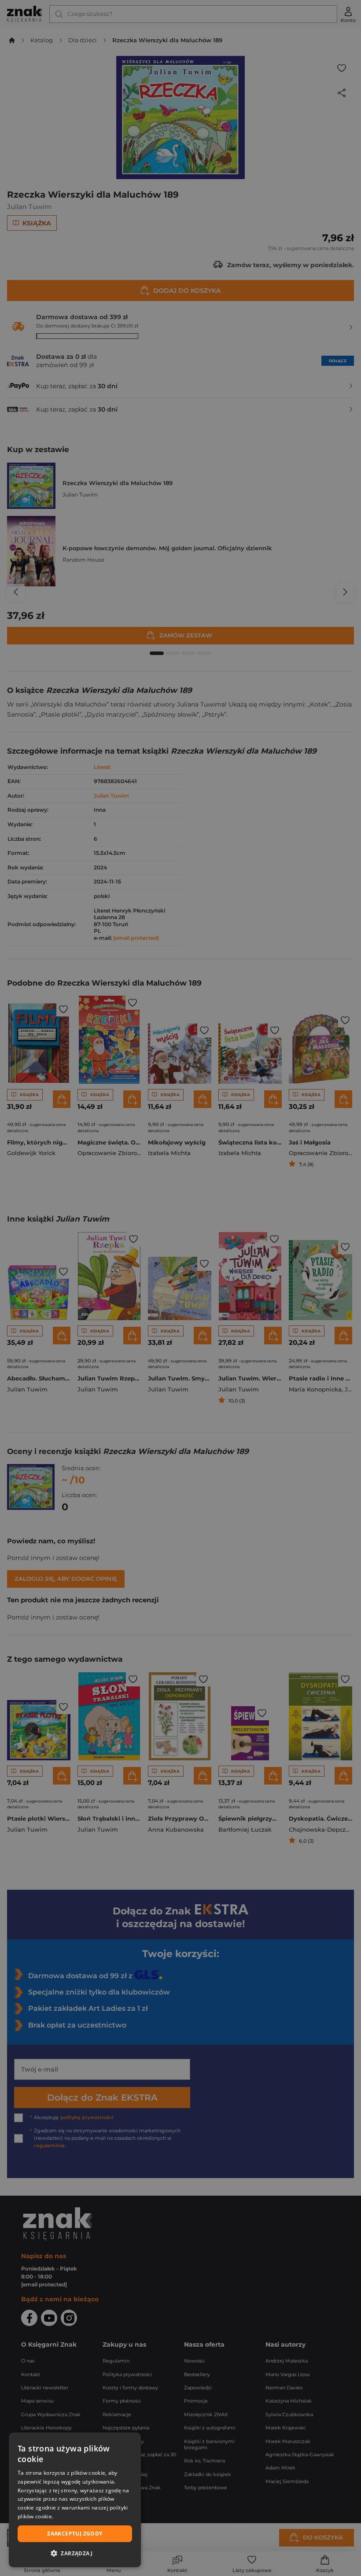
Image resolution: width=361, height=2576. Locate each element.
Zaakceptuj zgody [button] (75, 2534)
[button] (75, 2553)
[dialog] (75, 2500)
